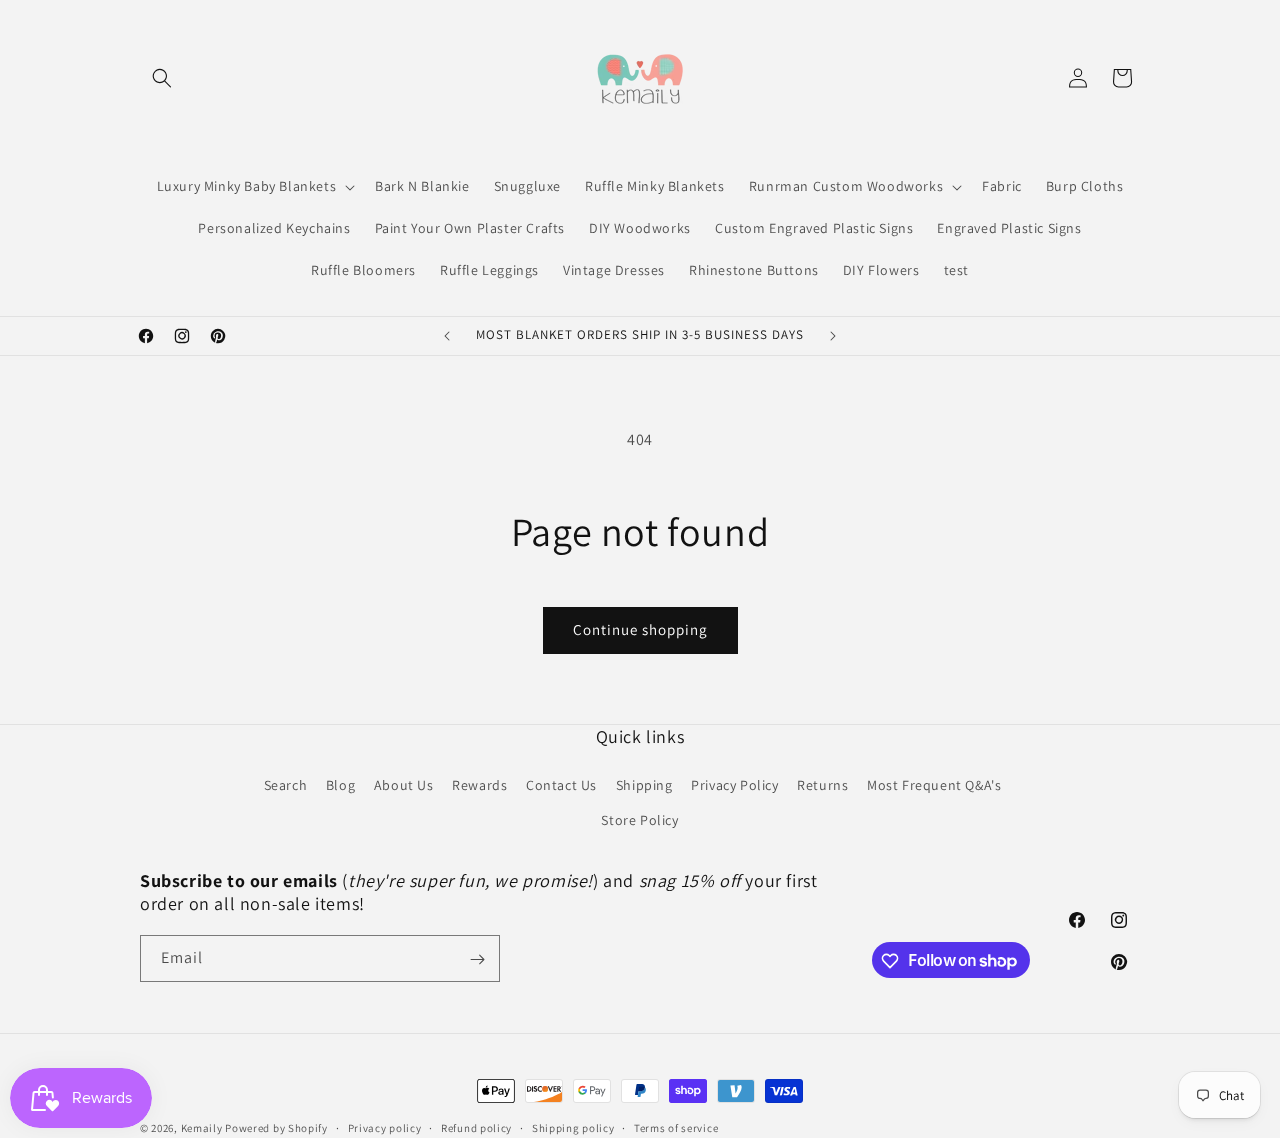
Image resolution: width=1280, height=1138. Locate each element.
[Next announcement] (833, 336)
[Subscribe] (477, 959)
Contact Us (561, 785)
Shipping (644, 785)
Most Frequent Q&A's (934, 785)
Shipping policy (573, 1127)
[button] (162, 78)
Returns (822, 785)
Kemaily (202, 1128)
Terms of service (676, 1127)
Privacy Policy (734, 785)
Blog (340, 785)
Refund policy (476, 1127)
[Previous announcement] (447, 336)
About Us (404, 785)
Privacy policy (385, 1127)
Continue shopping (640, 629)
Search (286, 785)
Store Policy (639, 821)
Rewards (479, 785)
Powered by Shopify (276, 1128)
